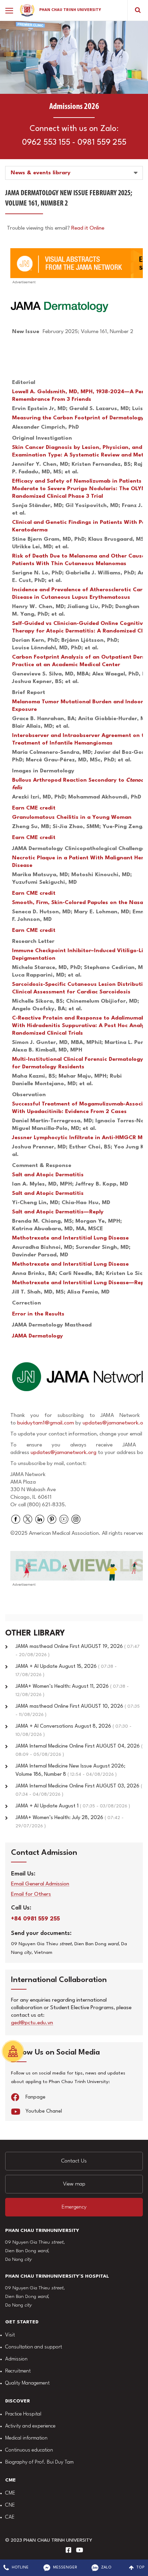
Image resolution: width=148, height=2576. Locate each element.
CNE (10, 2505)
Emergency (74, 2207)
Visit (10, 2335)
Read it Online (88, 228)
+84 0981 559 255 (35, 1919)
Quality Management (27, 2383)
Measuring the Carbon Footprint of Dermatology (78, 418)
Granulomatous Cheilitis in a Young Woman (72, 817)
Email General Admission (40, 1884)
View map (74, 2184)
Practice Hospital (23, 2414)
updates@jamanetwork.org (64, 1453)
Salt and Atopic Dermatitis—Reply (58, 1212)
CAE (10, 2517)
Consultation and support (34, 2347)
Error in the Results (38, 1314)
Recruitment (18, 2371)
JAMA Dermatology (38, 1336)
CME (10, 2493)
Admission (16, 2359)
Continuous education (29, 2450)
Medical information (26, 2438)
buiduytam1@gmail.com (46, 1423)
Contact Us (74, 2161)
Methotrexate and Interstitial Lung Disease (70, 1238)
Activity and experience (30, 2426)
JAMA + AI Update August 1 (73, 1806)
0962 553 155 (46, 143)
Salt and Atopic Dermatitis (48, 1175)
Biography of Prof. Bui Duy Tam (39, 2462)
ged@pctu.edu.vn (32, 2023)
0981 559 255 (102, 143)
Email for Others (31, 1895)
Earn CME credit (34, 808)
